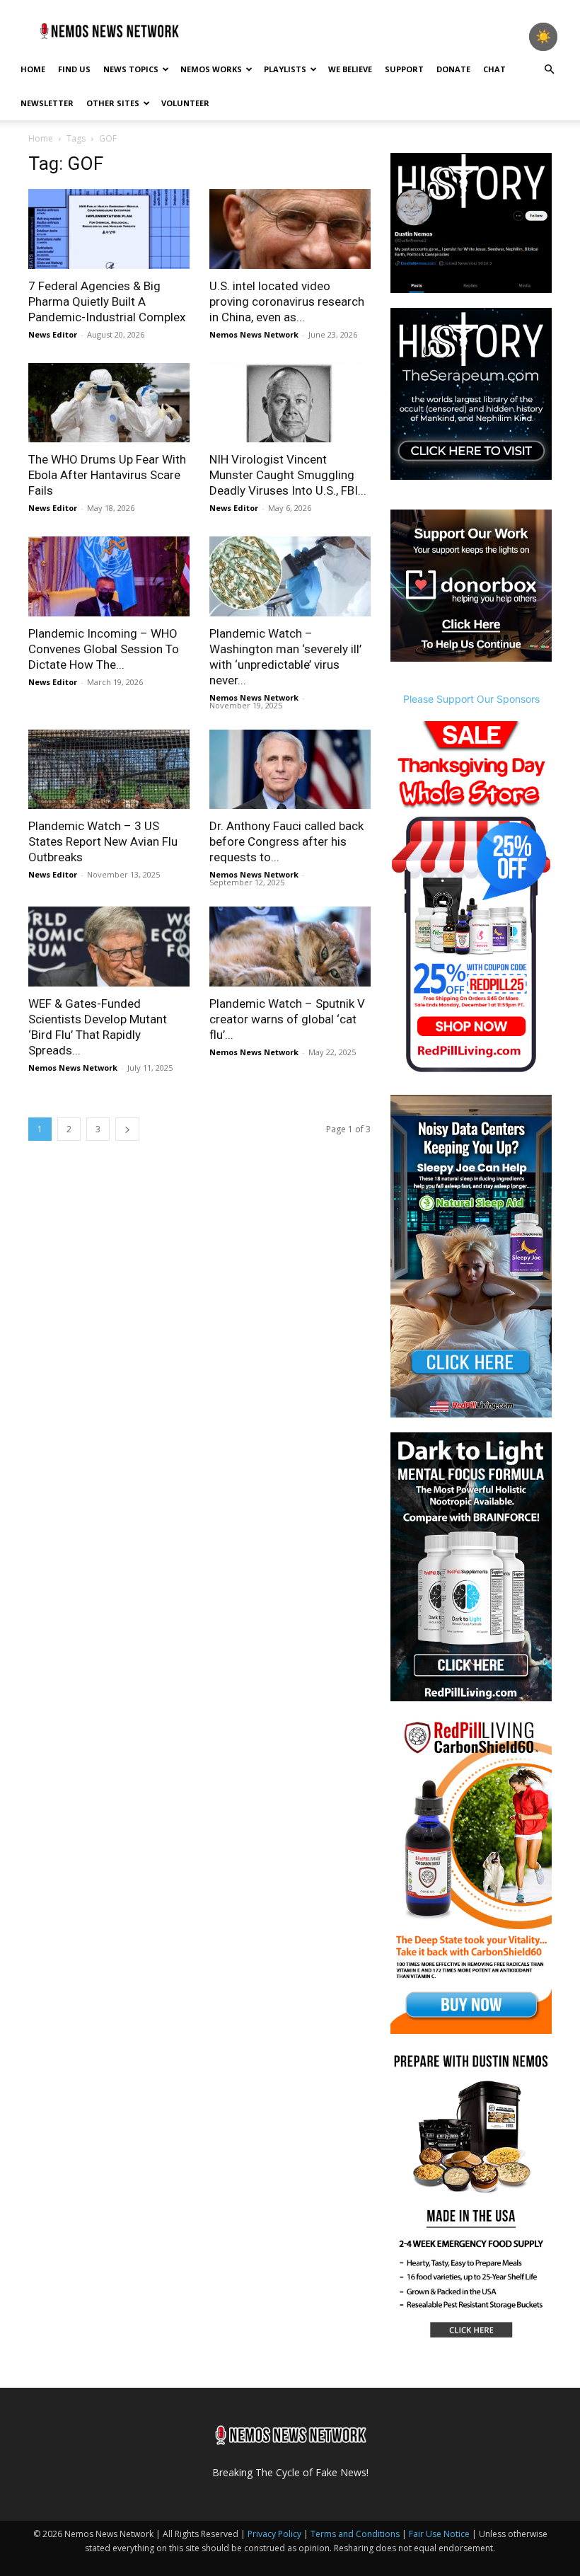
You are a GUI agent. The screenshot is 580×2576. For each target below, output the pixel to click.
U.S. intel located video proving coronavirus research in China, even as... (287, 301)
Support (404, 69)
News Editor (53, 334)
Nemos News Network (254, 334)
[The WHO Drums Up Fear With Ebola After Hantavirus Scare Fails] (109, 403)
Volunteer (185, 103)
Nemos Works (211, 69)
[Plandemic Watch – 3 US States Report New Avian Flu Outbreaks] (109, 770)
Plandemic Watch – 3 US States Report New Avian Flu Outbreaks (103, 841)
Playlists (285, 69)
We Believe (350, 69)
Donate (453, 69)
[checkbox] (543, 37)
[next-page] (127, 1129)
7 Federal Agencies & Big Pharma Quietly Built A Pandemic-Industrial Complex (107, 301)
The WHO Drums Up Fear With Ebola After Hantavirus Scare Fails (107, 475)
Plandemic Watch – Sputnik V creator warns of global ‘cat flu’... (287, 1019)
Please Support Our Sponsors (471, 699)
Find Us (74, 69)
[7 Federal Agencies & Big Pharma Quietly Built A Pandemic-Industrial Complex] (109, 229)
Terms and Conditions (355, 2534)
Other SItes (113, 103)
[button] (549, 70)
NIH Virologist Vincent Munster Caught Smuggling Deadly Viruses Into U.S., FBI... (288, 475)
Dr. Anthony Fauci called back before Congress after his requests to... (286, 841)
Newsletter (47, 103)
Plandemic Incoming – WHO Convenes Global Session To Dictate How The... (104, 649)
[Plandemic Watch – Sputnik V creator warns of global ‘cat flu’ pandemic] (290, 947)
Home (33, 69)
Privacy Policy (274, 2534)
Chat (494, 69)
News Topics (131, 69)
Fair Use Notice (440, 2534)
